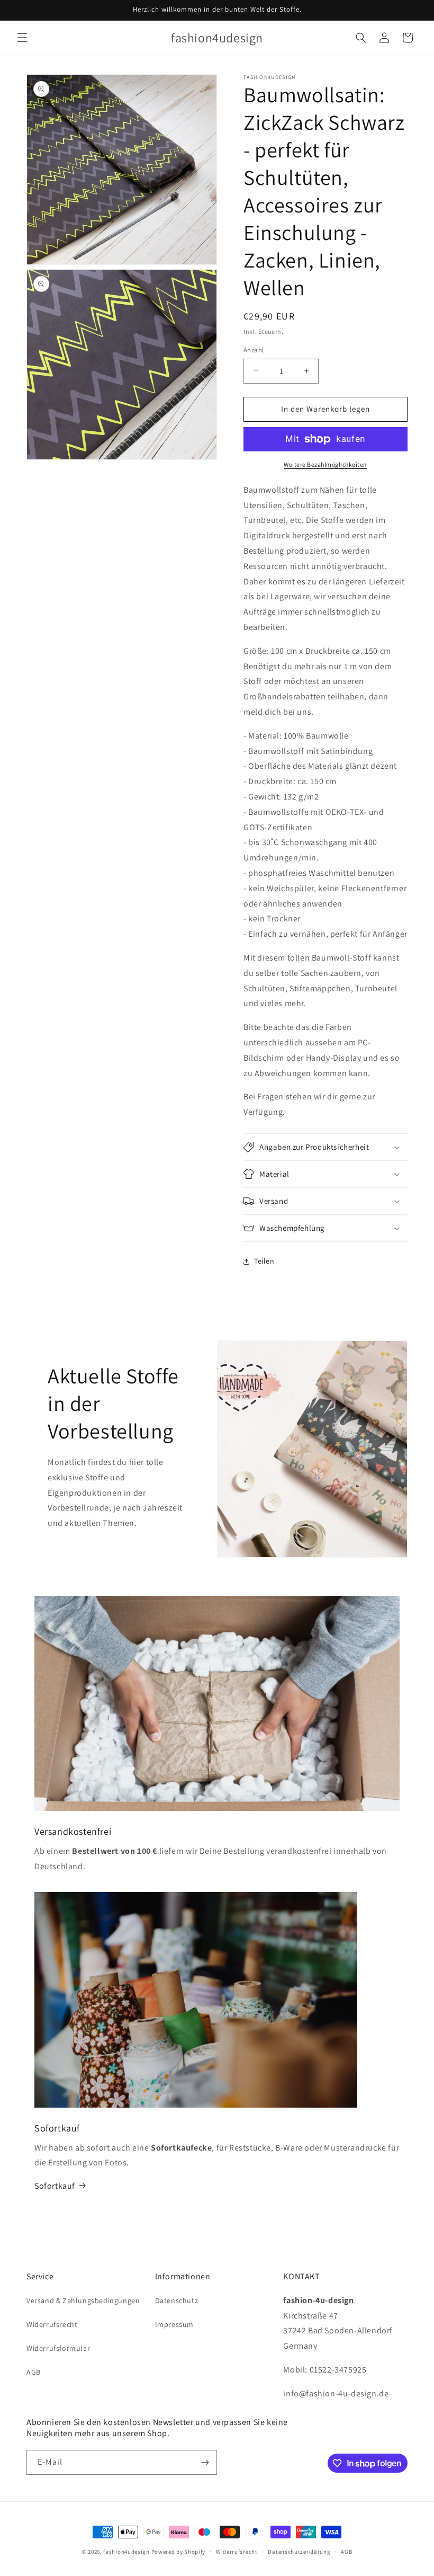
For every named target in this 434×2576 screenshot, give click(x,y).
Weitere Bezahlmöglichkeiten (325, 464)
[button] (22, 38)
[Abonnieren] (205, 2462)
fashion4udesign (126, 2552)
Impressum (174, 2324)
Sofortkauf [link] (55, 2186)
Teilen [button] (264, 1261)
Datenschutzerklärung (299, 2552)
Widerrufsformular (58, 2348)
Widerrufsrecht (52, 2324)
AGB (34, 2372)
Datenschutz (177, 2300)
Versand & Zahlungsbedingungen (83, 2300)
